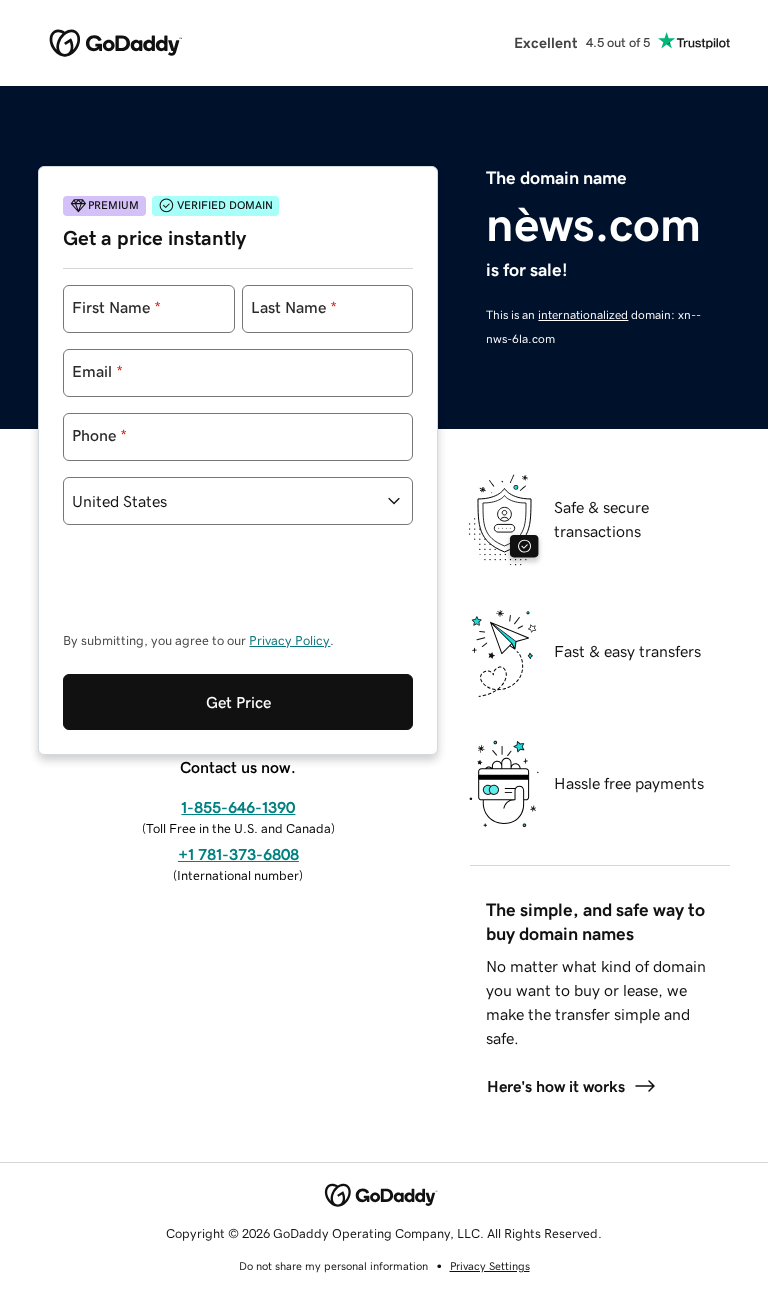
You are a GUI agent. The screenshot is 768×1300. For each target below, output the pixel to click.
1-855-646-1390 (238, 807)
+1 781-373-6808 (238, 854)
